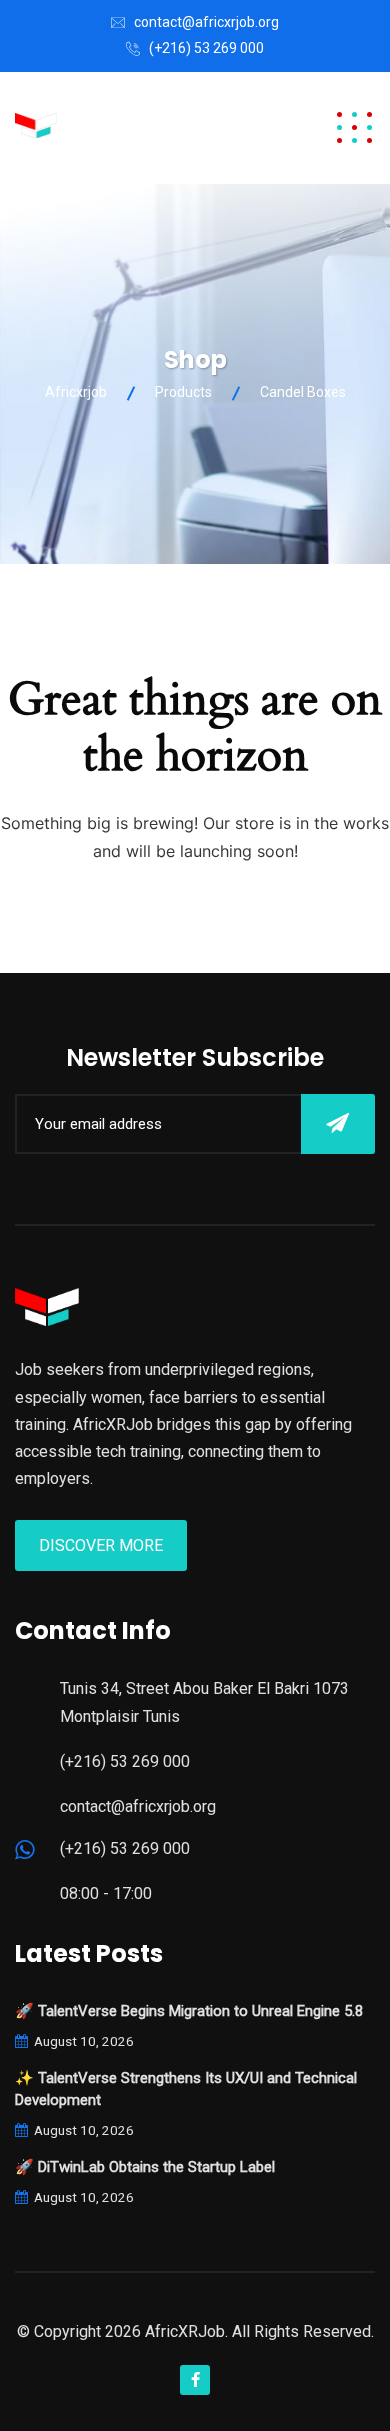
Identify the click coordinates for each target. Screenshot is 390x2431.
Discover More (101, 1545)
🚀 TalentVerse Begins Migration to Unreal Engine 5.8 (189, 2011)
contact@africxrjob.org (206, 22)
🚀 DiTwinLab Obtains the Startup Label (145, 2167)
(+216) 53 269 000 (206, 48)
